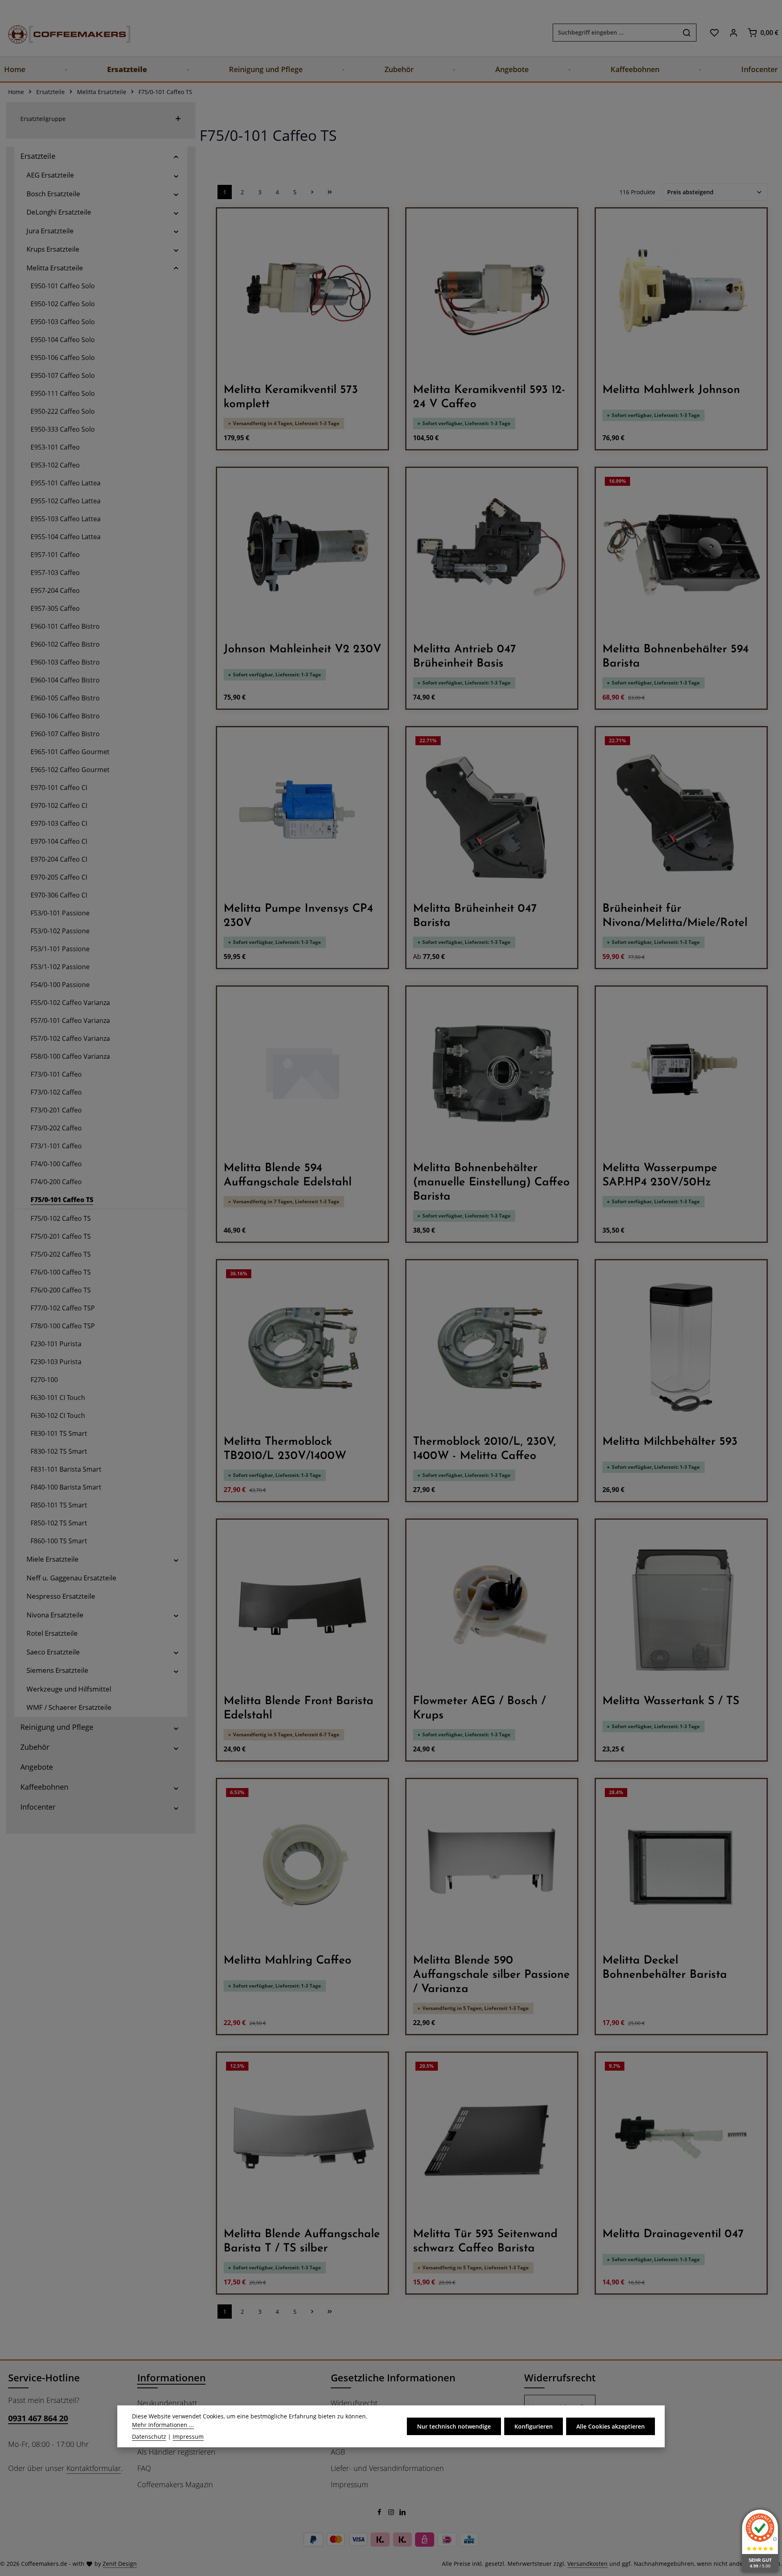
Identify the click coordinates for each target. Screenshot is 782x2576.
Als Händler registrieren (176, 2452)
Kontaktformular (94, 2468)
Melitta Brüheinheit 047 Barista (475, 916)
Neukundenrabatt (167, 2403)
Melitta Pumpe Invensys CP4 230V (298, 916)
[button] (176, 156)
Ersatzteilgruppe (43, 119)
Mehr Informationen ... (163, 2425)
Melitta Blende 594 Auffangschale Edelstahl (288, 1175)
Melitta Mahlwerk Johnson (671, 390)
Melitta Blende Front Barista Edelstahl (299, 1708)
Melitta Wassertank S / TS (671, 1701)
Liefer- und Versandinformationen (387, 2468)
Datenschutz (149, 2437)
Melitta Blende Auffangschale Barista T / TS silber (302, 2241)
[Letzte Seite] (330, 192)
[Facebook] (380, 2513)
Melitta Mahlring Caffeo (288, 1961)
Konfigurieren (534, 2426)
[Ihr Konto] (733, 32)
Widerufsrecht (354, 2403)
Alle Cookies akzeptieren (611, 2426)
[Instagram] (392, 2513)
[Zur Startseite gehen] (61, 32)
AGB (338, 2452)
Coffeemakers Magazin (175, 2484)
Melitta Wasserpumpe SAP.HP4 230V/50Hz (660, 1175)
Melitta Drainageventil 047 (673, 2234)
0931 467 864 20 (38, 2418)
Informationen (171, 2377)
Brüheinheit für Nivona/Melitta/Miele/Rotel (675, 916)
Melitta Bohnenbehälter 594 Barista (675, 657)
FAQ (144, 2468)
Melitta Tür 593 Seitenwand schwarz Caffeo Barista (485, 2241)
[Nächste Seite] (312, 192)
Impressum (349, 2484)
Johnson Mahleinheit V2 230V (302, 649)
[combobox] (615, 33)
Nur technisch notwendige (454, 2426)
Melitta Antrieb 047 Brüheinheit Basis (465, 657)
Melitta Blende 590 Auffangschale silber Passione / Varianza (491, 1975)
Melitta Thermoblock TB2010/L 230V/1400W (285, 1449)
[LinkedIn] (403, 2513)
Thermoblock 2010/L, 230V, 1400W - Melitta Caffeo (484, 1449)
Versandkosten (588, 2564)
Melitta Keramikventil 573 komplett (291, 397)
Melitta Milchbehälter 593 (670, 1442)
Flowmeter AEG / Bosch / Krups (479, 1708)
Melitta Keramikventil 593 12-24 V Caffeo (489, 397)
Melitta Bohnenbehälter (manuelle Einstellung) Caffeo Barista (491, 1183)
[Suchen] (687, 33)
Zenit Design (120, 2564)
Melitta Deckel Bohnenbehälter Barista (665, 1968)
